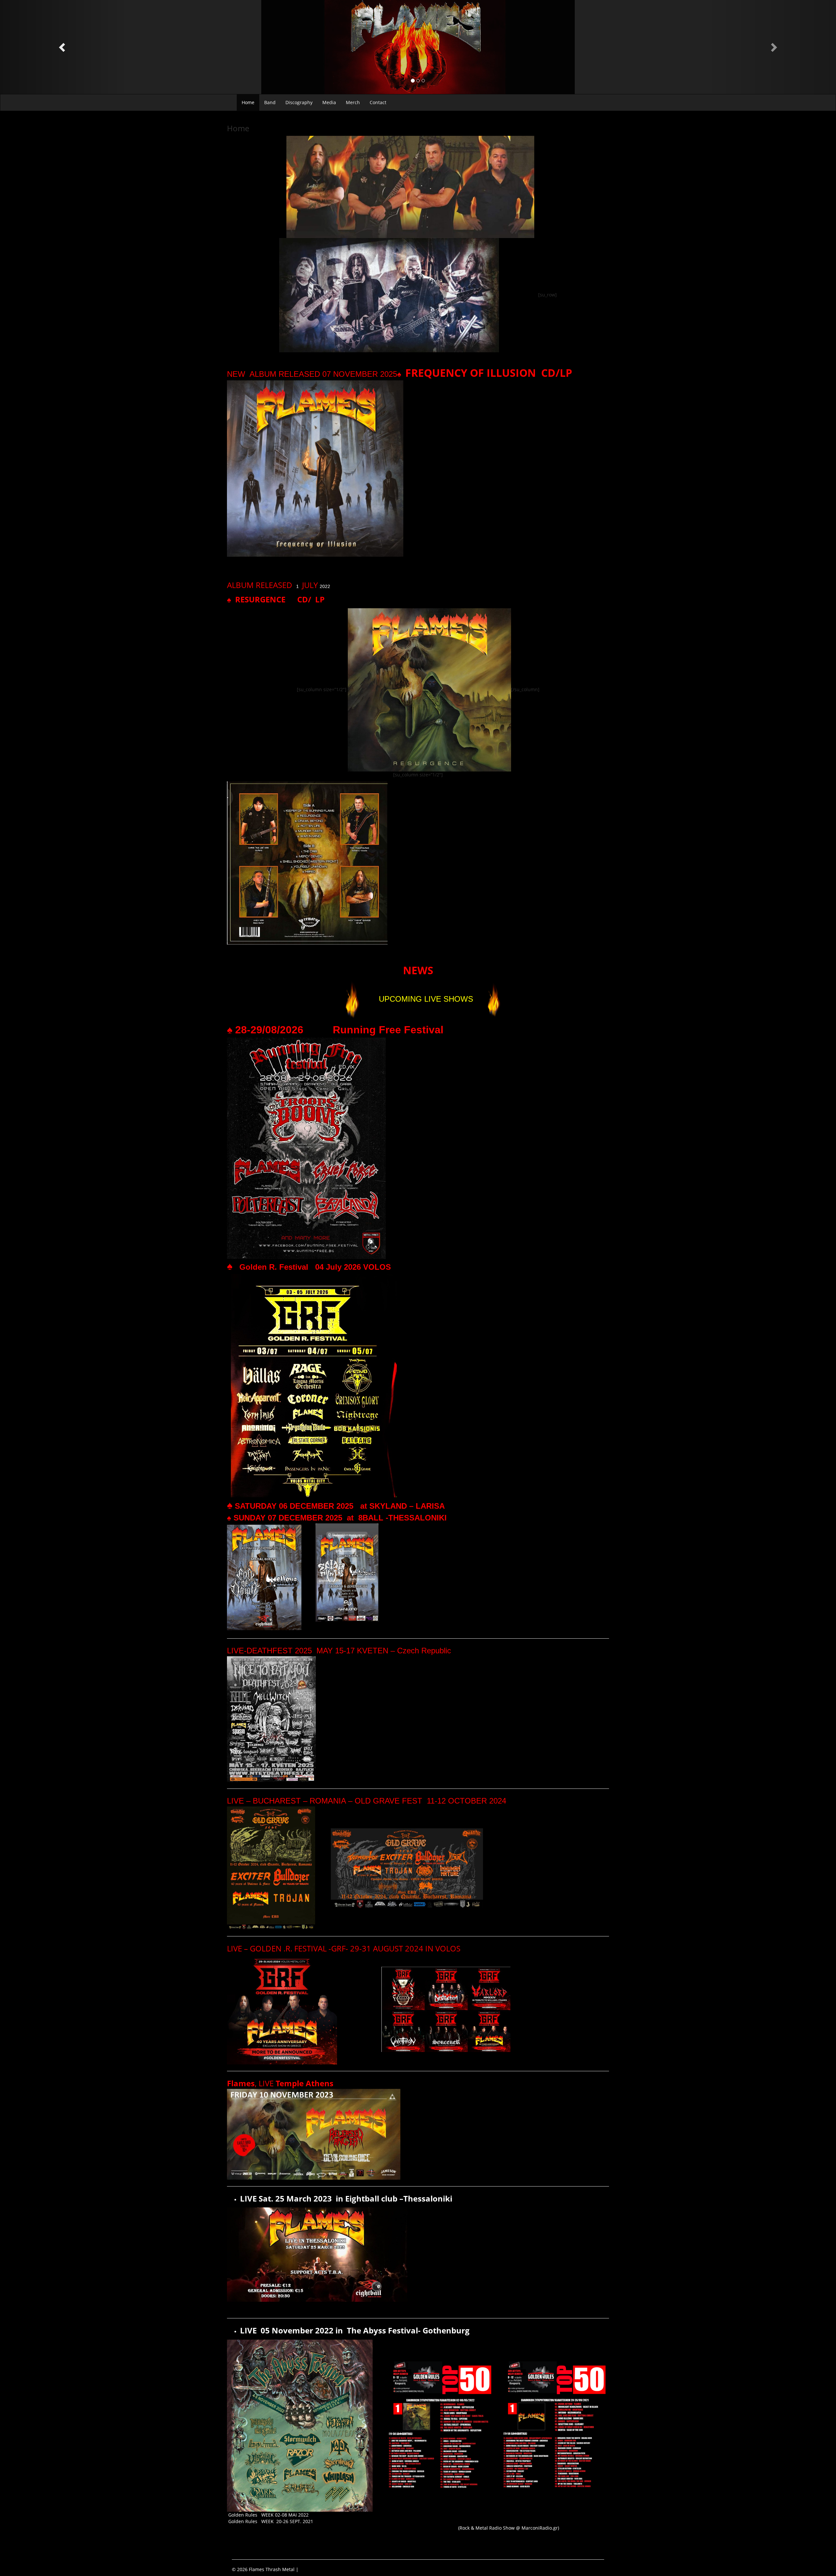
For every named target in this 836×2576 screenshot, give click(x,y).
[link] (268, 1267)
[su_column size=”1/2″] (322, 689)
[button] (63, 47)
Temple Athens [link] (305, 2083)
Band (270, 102)
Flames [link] (241, 2083)
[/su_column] (525, 689)
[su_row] (547, 295)
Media (329, 102)
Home (248, 102)
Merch (353, 102)
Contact (378, 102)
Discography (299, 102)
